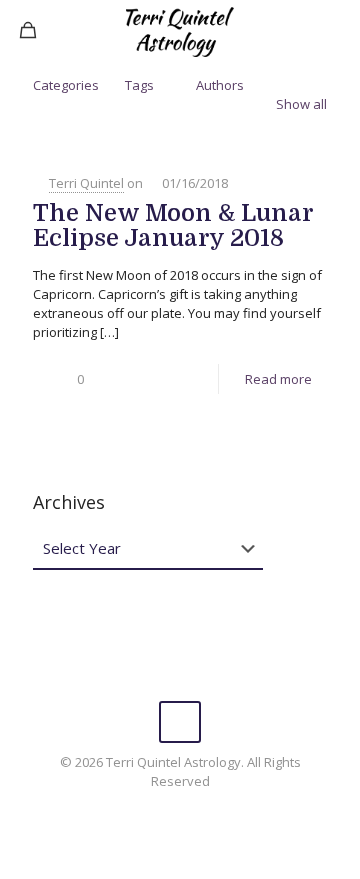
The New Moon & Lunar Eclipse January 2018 (173, 225)
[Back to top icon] (180, 722)
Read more (278, 379)
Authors (220, 85)
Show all (301, 104)
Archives (69, 502)
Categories (66, 85)
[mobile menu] (333, 30)
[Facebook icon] (180, 809)
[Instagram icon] (201, 809)
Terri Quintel (86, 183)
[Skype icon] (159, 809)
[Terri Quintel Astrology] (180, 30)
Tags (139, 85)
